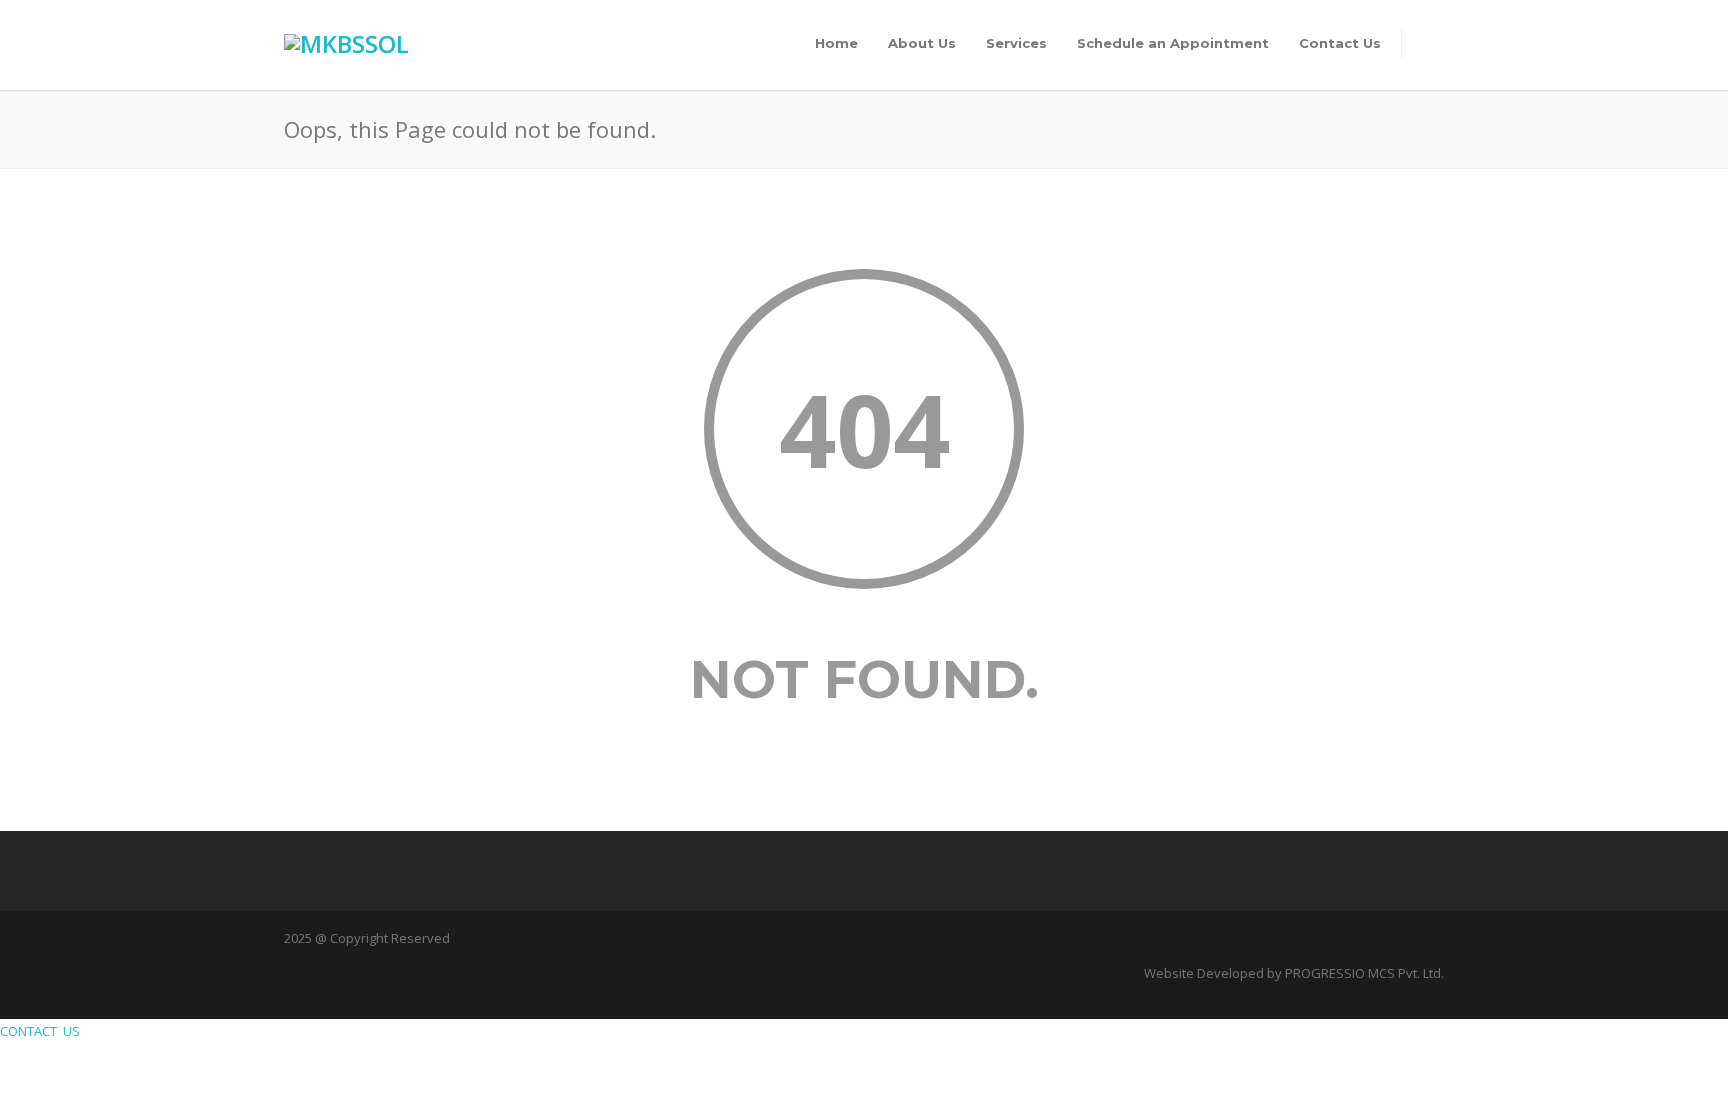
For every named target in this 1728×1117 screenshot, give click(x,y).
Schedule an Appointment (1173, 43)
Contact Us (1340, 43)
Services (1016, 43)
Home (836, 43)
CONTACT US (43, 1031)
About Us (922, 43)
